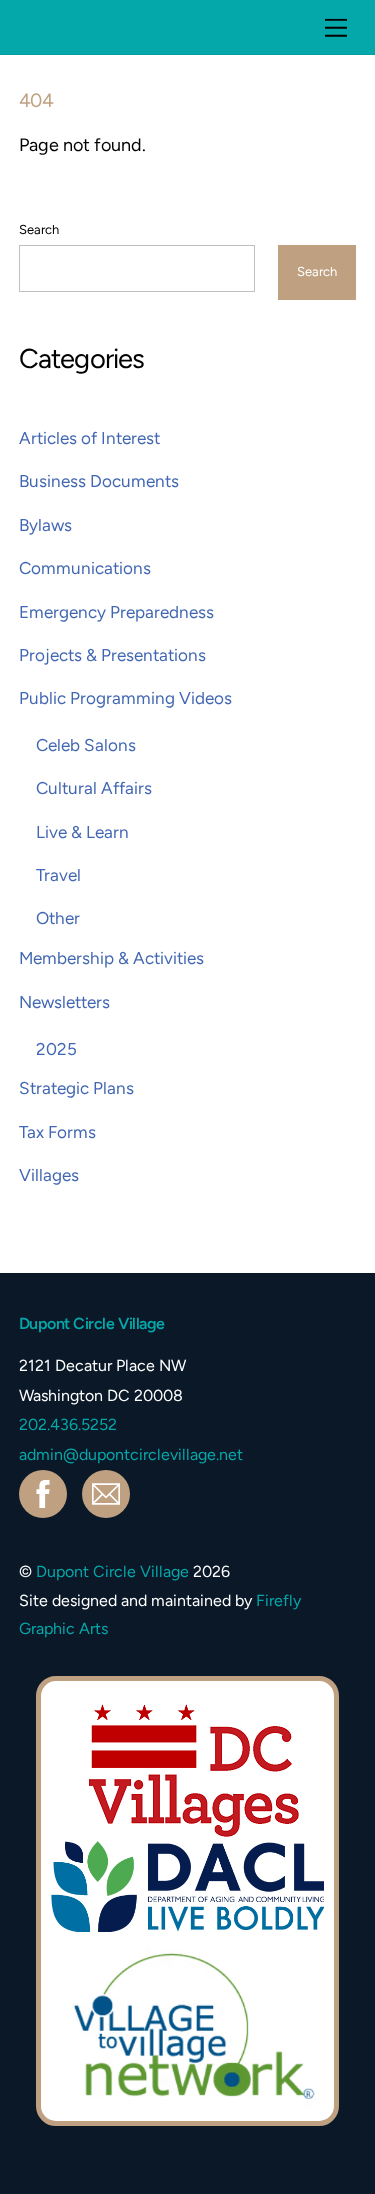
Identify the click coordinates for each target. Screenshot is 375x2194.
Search (39, 229)
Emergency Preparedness (116, 612)
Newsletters (64, 1002)
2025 (56, 1049)
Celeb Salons (86, 745)
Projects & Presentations (112, 655)
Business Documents (99, 481)
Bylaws (45, 525)
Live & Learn (82, 832)
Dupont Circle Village (112, 1571)
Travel (58, 875)
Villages (49, 1175)
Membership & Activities (111, 958)
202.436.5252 (68, 1424)
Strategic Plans (76, 1088)
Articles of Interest (89, 438)
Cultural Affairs (94, 788)
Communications (85, 568)
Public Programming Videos (125, 698)
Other (58, 918)
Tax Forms (57, 1132)
